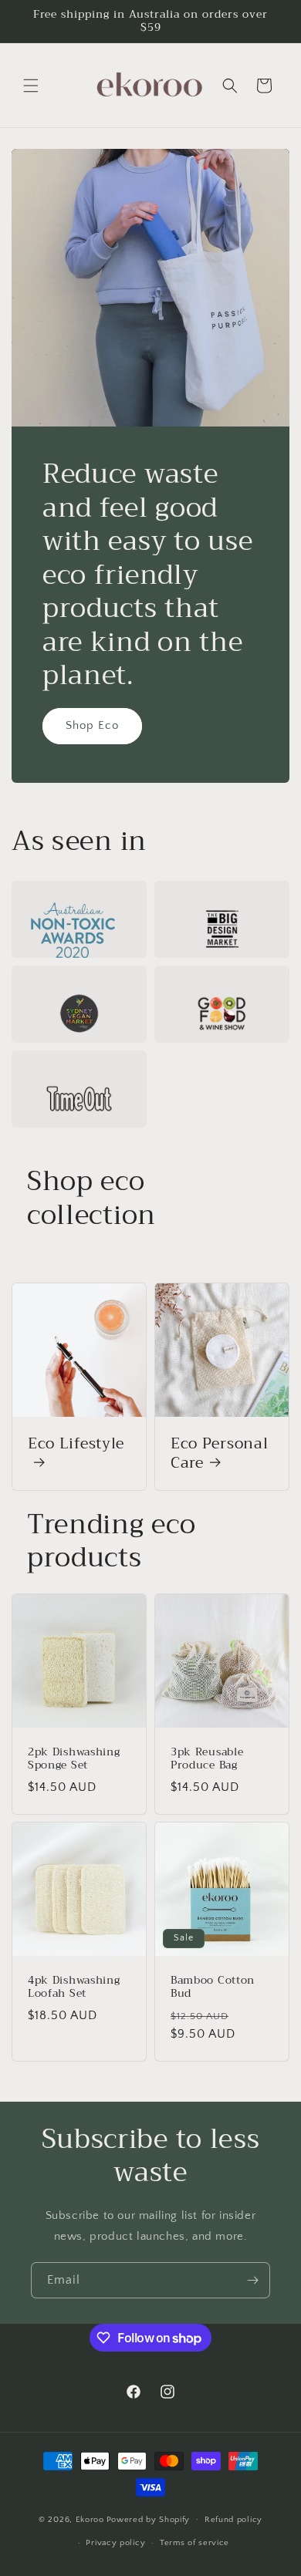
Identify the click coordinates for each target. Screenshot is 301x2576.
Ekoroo (90, 2519)
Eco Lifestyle (76, 1445)
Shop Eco (92, 725)
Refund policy (233, 2520)
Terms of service (194, 2543)
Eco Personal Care (219, 1453)
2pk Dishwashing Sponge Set (74, 1759)
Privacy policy (115, 2543)
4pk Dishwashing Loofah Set (74, 1987)
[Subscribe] (252, 2280)
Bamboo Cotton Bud (213, 1987)
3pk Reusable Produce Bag (207, 1759)
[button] (31, 86)
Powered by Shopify (149, 2519)
